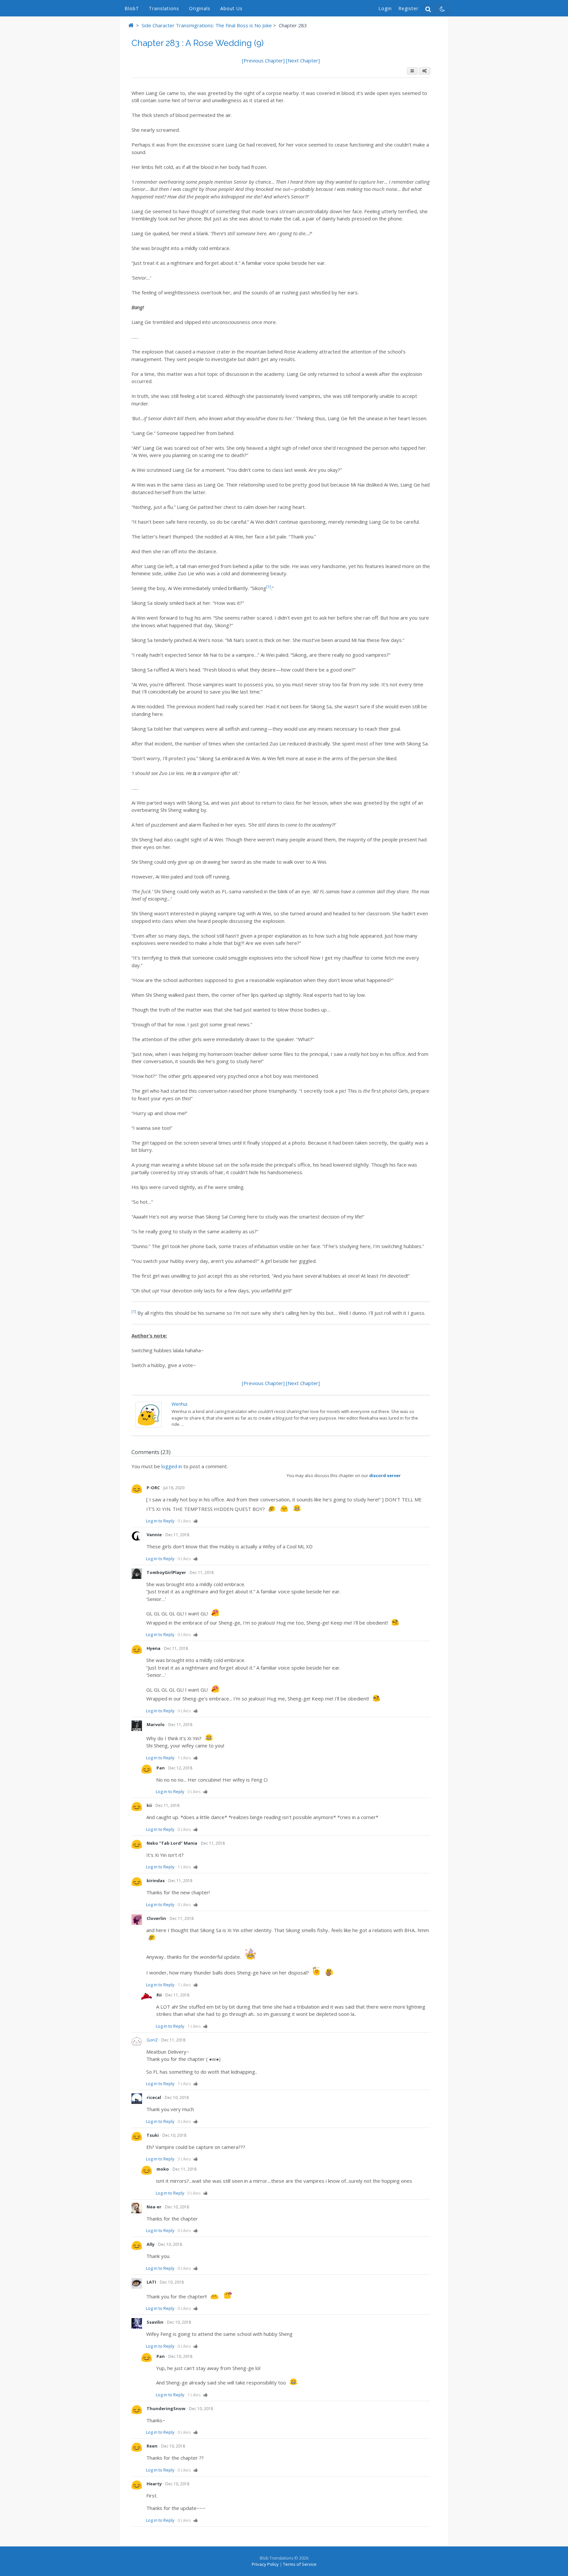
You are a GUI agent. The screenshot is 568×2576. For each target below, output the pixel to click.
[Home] (131, 25)
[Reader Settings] (425, 71)
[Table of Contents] (412, 71)
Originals (200, 8)
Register (408, 8)
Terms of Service (300, 2564)
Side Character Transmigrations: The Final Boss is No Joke (207, 25)
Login (385, 8)
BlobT (132, 8)
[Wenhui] (149, 1425)
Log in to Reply (160, 1521)
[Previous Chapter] (264, 60)
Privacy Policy (265, 2564)
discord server (385, 1475)
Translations (164, 8)
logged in (172, 1466)
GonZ (152, 2040)
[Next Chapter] (303, 60)
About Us (231, 8)
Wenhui (179, 1404)
